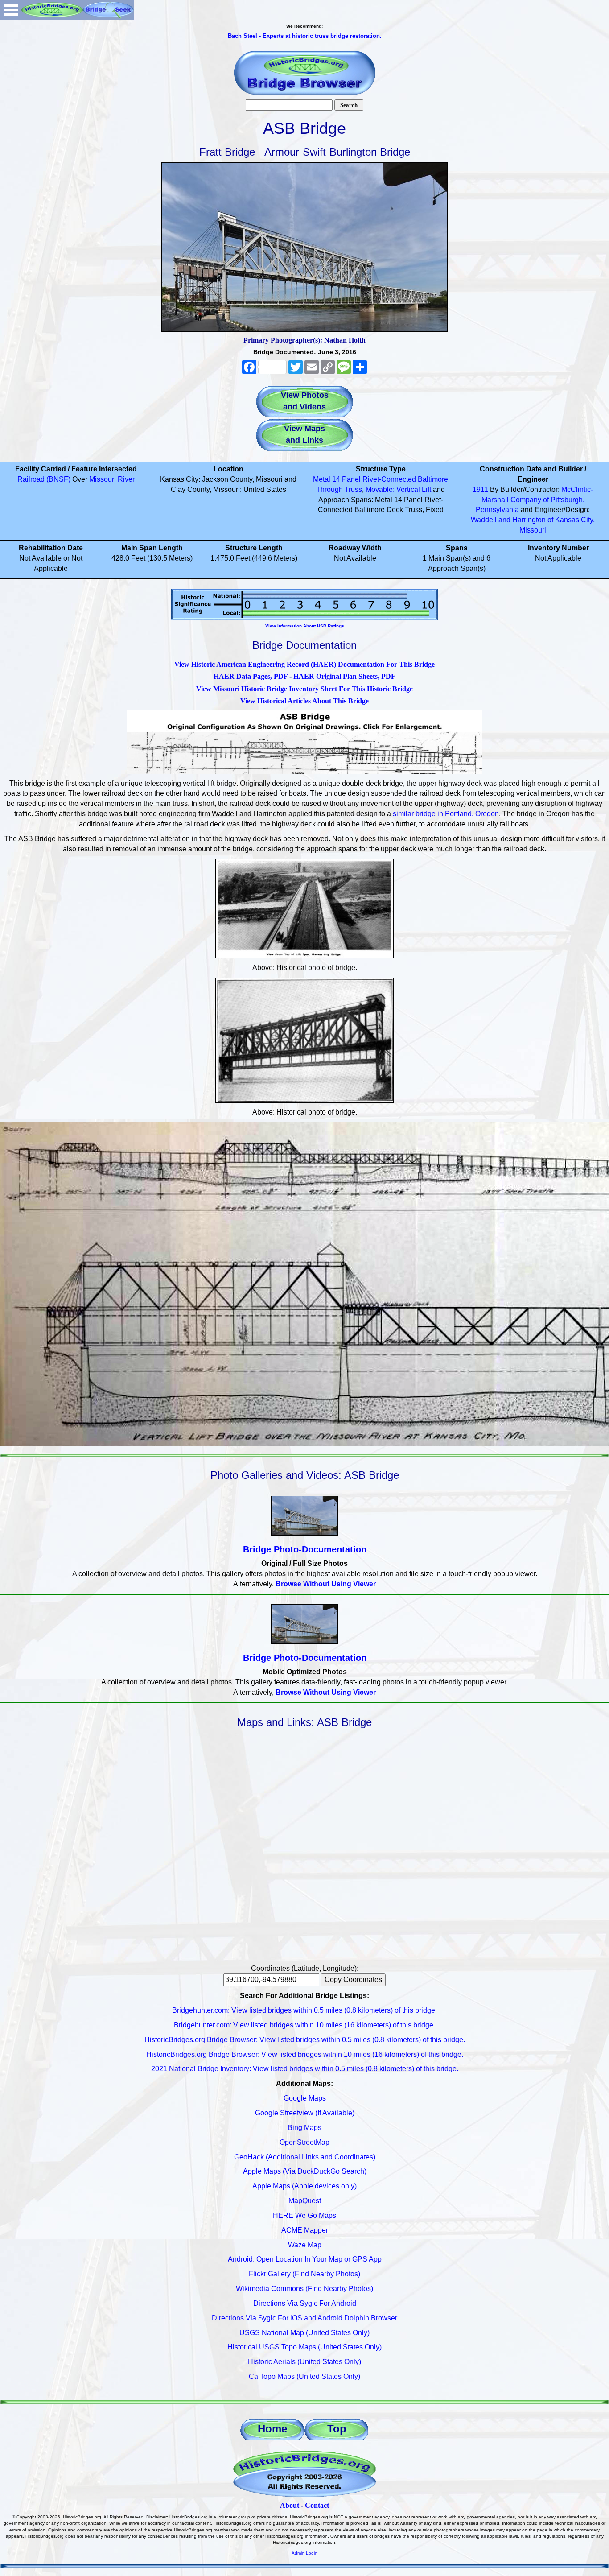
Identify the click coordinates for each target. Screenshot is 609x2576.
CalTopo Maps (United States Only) (304, 2376)
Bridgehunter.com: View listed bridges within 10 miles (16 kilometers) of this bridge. (304, 2025)
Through (329, 489)
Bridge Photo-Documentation (305, 1549)
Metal (322, 479)
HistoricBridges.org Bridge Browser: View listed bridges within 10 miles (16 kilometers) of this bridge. (305, 2054)
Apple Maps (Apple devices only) (304, 2186)
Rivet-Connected (389, 479)
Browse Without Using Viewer (326, 1584)
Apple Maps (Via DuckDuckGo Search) (305, 2171)
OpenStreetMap (304, 2142)
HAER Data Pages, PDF (251, 676)
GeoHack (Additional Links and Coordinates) (305, 2157)
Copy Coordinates (353, 1979)
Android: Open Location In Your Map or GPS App (305, 2259)
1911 (480, 489)
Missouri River (112, 479)
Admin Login (304, 2553)
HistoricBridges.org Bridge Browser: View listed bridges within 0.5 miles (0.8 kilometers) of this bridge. (305, 2040)
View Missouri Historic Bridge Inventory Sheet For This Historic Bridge (304, 689)
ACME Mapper (305, 2230)
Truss (353, 489)
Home (272, 2429)
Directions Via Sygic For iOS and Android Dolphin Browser (304, 2318)
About (290, 2505)
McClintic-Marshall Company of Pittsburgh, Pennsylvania (534, 500)
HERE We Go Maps (304, 2215)
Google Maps (305, 2098)
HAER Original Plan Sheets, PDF (344, 676)
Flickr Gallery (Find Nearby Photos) (304, 2274)
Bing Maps (304, 2128)
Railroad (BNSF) (44, 479)
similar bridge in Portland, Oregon (446, 814)
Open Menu (11, 10)
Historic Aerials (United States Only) (304, 2362)
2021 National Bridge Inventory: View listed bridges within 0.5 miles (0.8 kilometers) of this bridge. (305, 2069)
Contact (317, 2505)
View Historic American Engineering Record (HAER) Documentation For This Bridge (304, 664)
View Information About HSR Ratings (305, 626)
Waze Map (305, 2245)
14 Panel (346, 479)
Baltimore (433, 479)
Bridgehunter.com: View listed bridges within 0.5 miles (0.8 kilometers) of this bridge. (304, 2010)
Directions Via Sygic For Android (305, 2303)
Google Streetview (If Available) (305, 2113)
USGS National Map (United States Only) (304, 2333)
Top (337, 2429)
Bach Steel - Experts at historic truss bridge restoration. (305, 36)
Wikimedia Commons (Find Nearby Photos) (304, 2289)
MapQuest (305, 2201)
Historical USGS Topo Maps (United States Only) (304, 2347)
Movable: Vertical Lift (398, 489)
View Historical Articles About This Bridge (304, 701)
